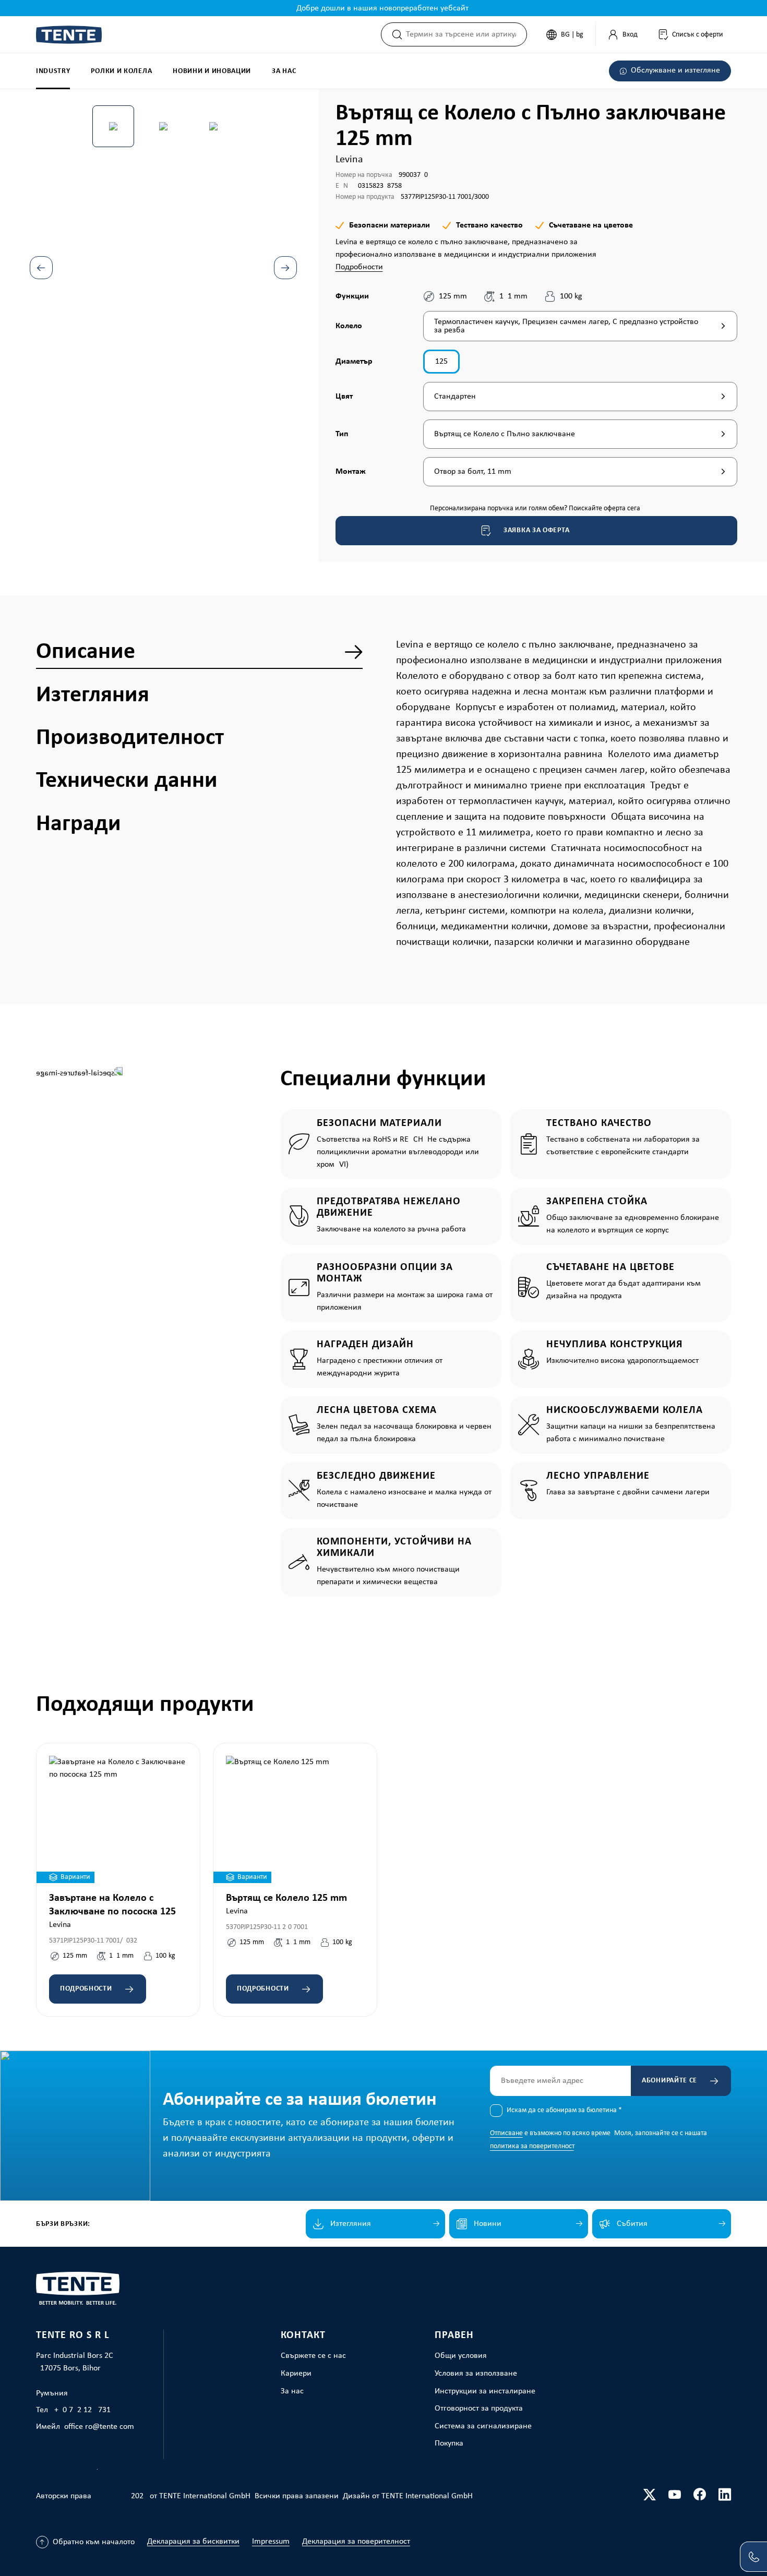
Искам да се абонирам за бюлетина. (564, 2110)
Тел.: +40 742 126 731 (73, 2410)
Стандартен (455, 397)
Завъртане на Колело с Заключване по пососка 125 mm (112, 1906)
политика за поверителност (532, 2146)
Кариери (296, 2374)
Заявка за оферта (536, 530)
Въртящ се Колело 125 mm (286, 1898)
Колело (350, 326)
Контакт (303, 2335)
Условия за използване (476, 2374)
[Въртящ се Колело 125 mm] (295, 1819)
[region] (164, 243)
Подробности (359, 267)
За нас (292, 2391)
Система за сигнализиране (483, 2426)
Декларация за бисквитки (193, 2542)
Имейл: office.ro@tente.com (85, 2427)
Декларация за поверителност (356, 2542)
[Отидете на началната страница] (69, 35)
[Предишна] (41, 268)
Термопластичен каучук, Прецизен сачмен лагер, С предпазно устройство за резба (566, 326)
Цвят (350, 396)
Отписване (506, 2133)
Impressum (271, 2542)
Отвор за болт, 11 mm (473, 472)
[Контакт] (753, 2557)
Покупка (449, 2443)
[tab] (199, 652)
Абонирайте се (669, 2081)
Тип (350, 434)
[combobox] (466, 34)
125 (441, 362)
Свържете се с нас (313, 2356)
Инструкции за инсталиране (485, 2391)
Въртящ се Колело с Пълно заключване (505, 434)
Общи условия (461, 2356)
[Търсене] (394, 34)
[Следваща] (285, 268)
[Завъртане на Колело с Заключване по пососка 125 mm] (118, 1819)
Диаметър (354, 361)
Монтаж (351, 471)
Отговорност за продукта (479, 2409)
